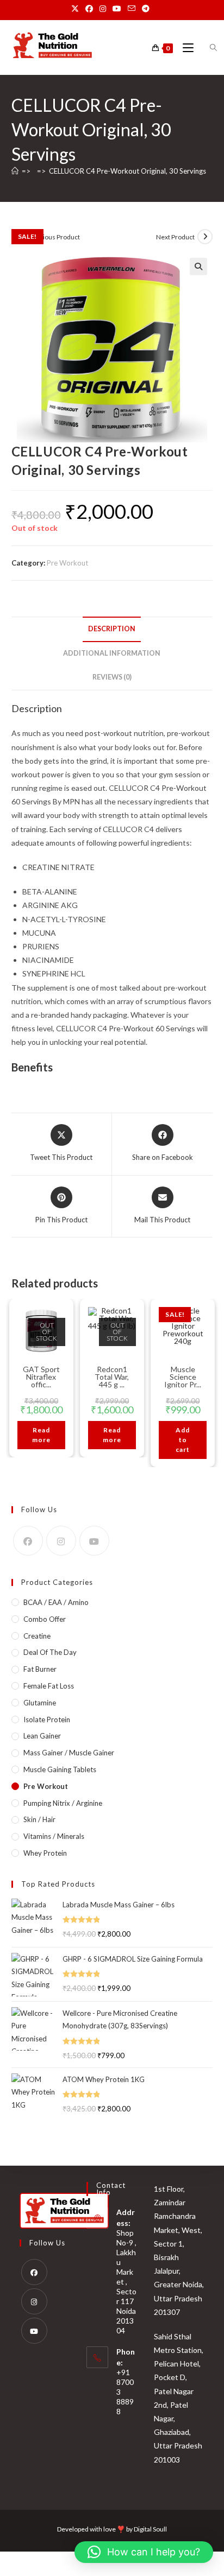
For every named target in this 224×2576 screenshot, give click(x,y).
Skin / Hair (39, 1819)
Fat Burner (40, 1669)
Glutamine (40, 1703)
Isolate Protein (47, 1720)
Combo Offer (45, 1619)
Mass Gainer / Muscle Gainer (69, 1753)
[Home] (15, 171)
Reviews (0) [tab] (112, 677)
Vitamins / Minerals (54, 1836)
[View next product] (205, 237)
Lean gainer (42, 1736)
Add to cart (183, 1440)
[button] (198, 267)
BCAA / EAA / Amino (56, 1602)
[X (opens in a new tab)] (77, 9)
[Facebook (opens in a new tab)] (89, 9)
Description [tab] (112, 629)
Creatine (37, 1636)
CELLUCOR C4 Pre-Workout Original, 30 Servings (127, 171)
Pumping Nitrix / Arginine (63, 1803)
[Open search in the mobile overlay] (207, 48)
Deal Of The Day (50, 1652)
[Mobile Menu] (185, 48)
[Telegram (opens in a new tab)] (146, 9)
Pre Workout (67, 563)
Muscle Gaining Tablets (60, 1769)
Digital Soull (150, 2529)
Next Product (175, 237)
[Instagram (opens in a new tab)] (103, 9)
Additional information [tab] (112, 653)
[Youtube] (94, 1541)
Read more (41, 1435)
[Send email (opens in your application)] (132, 9)
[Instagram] (61, 1541)
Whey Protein (45, 1853)
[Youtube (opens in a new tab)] (117, 9)
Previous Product (55, 237)
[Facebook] (28, 1541)
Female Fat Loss (49, 1686)
